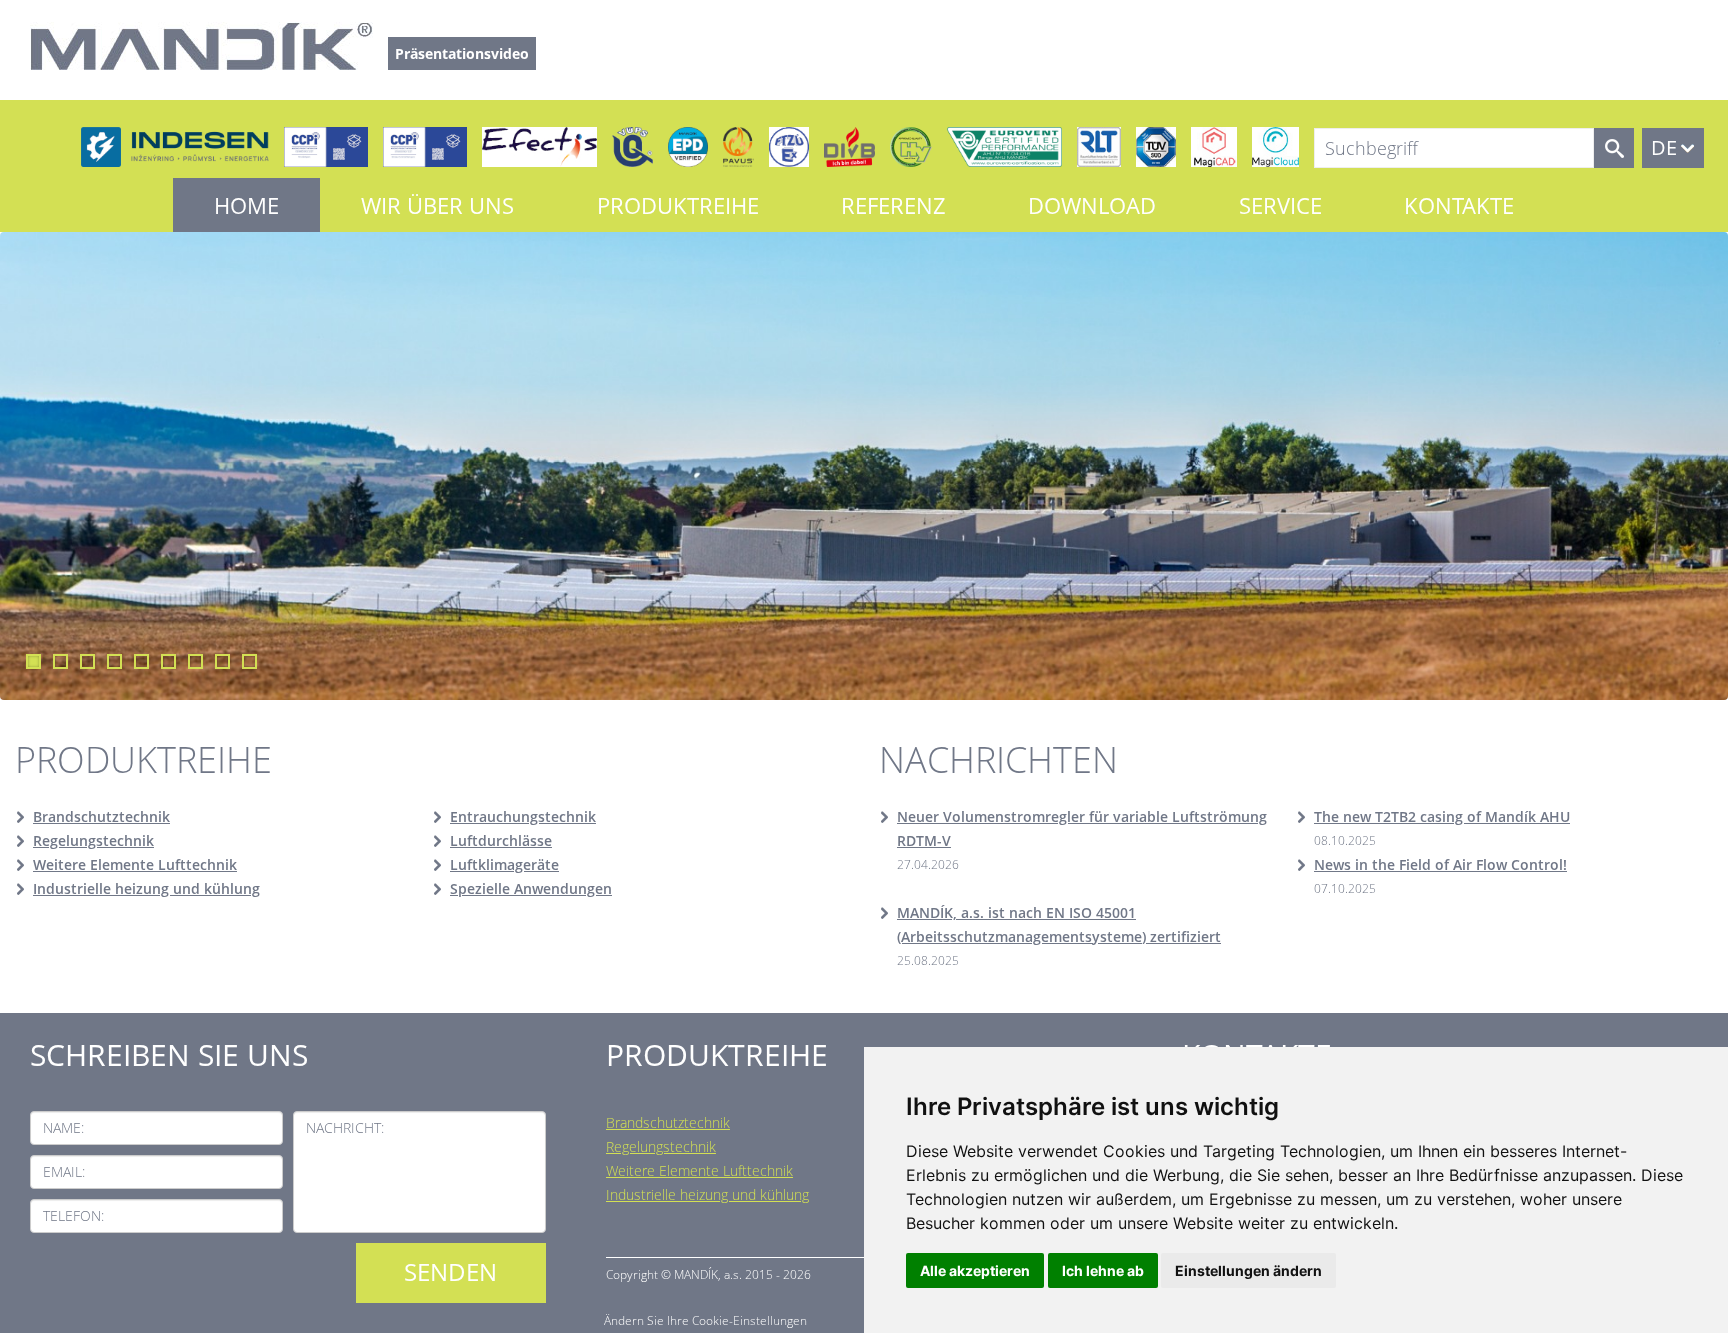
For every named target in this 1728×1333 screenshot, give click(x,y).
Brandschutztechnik (101, 816)
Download (1092, 205)
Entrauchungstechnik (523, 816)
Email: (64, 1171)
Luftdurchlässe (501, 840)
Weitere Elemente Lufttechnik (135, 864)
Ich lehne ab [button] (1103, 1270)
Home (246, 205)
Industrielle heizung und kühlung (146, 888)
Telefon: (73, 1215)
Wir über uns (437, 205)
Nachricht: (345, 1127)
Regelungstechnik (93, 840)
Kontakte (1459, 205)
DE (1664, 147)
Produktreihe (678, 205)
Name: (63, 1127)
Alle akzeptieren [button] (975, 1270)
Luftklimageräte (504, 864)
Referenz (893, 205)
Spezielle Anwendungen (531, 888)
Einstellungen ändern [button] (1248, 1270)
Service (1280, 205)
